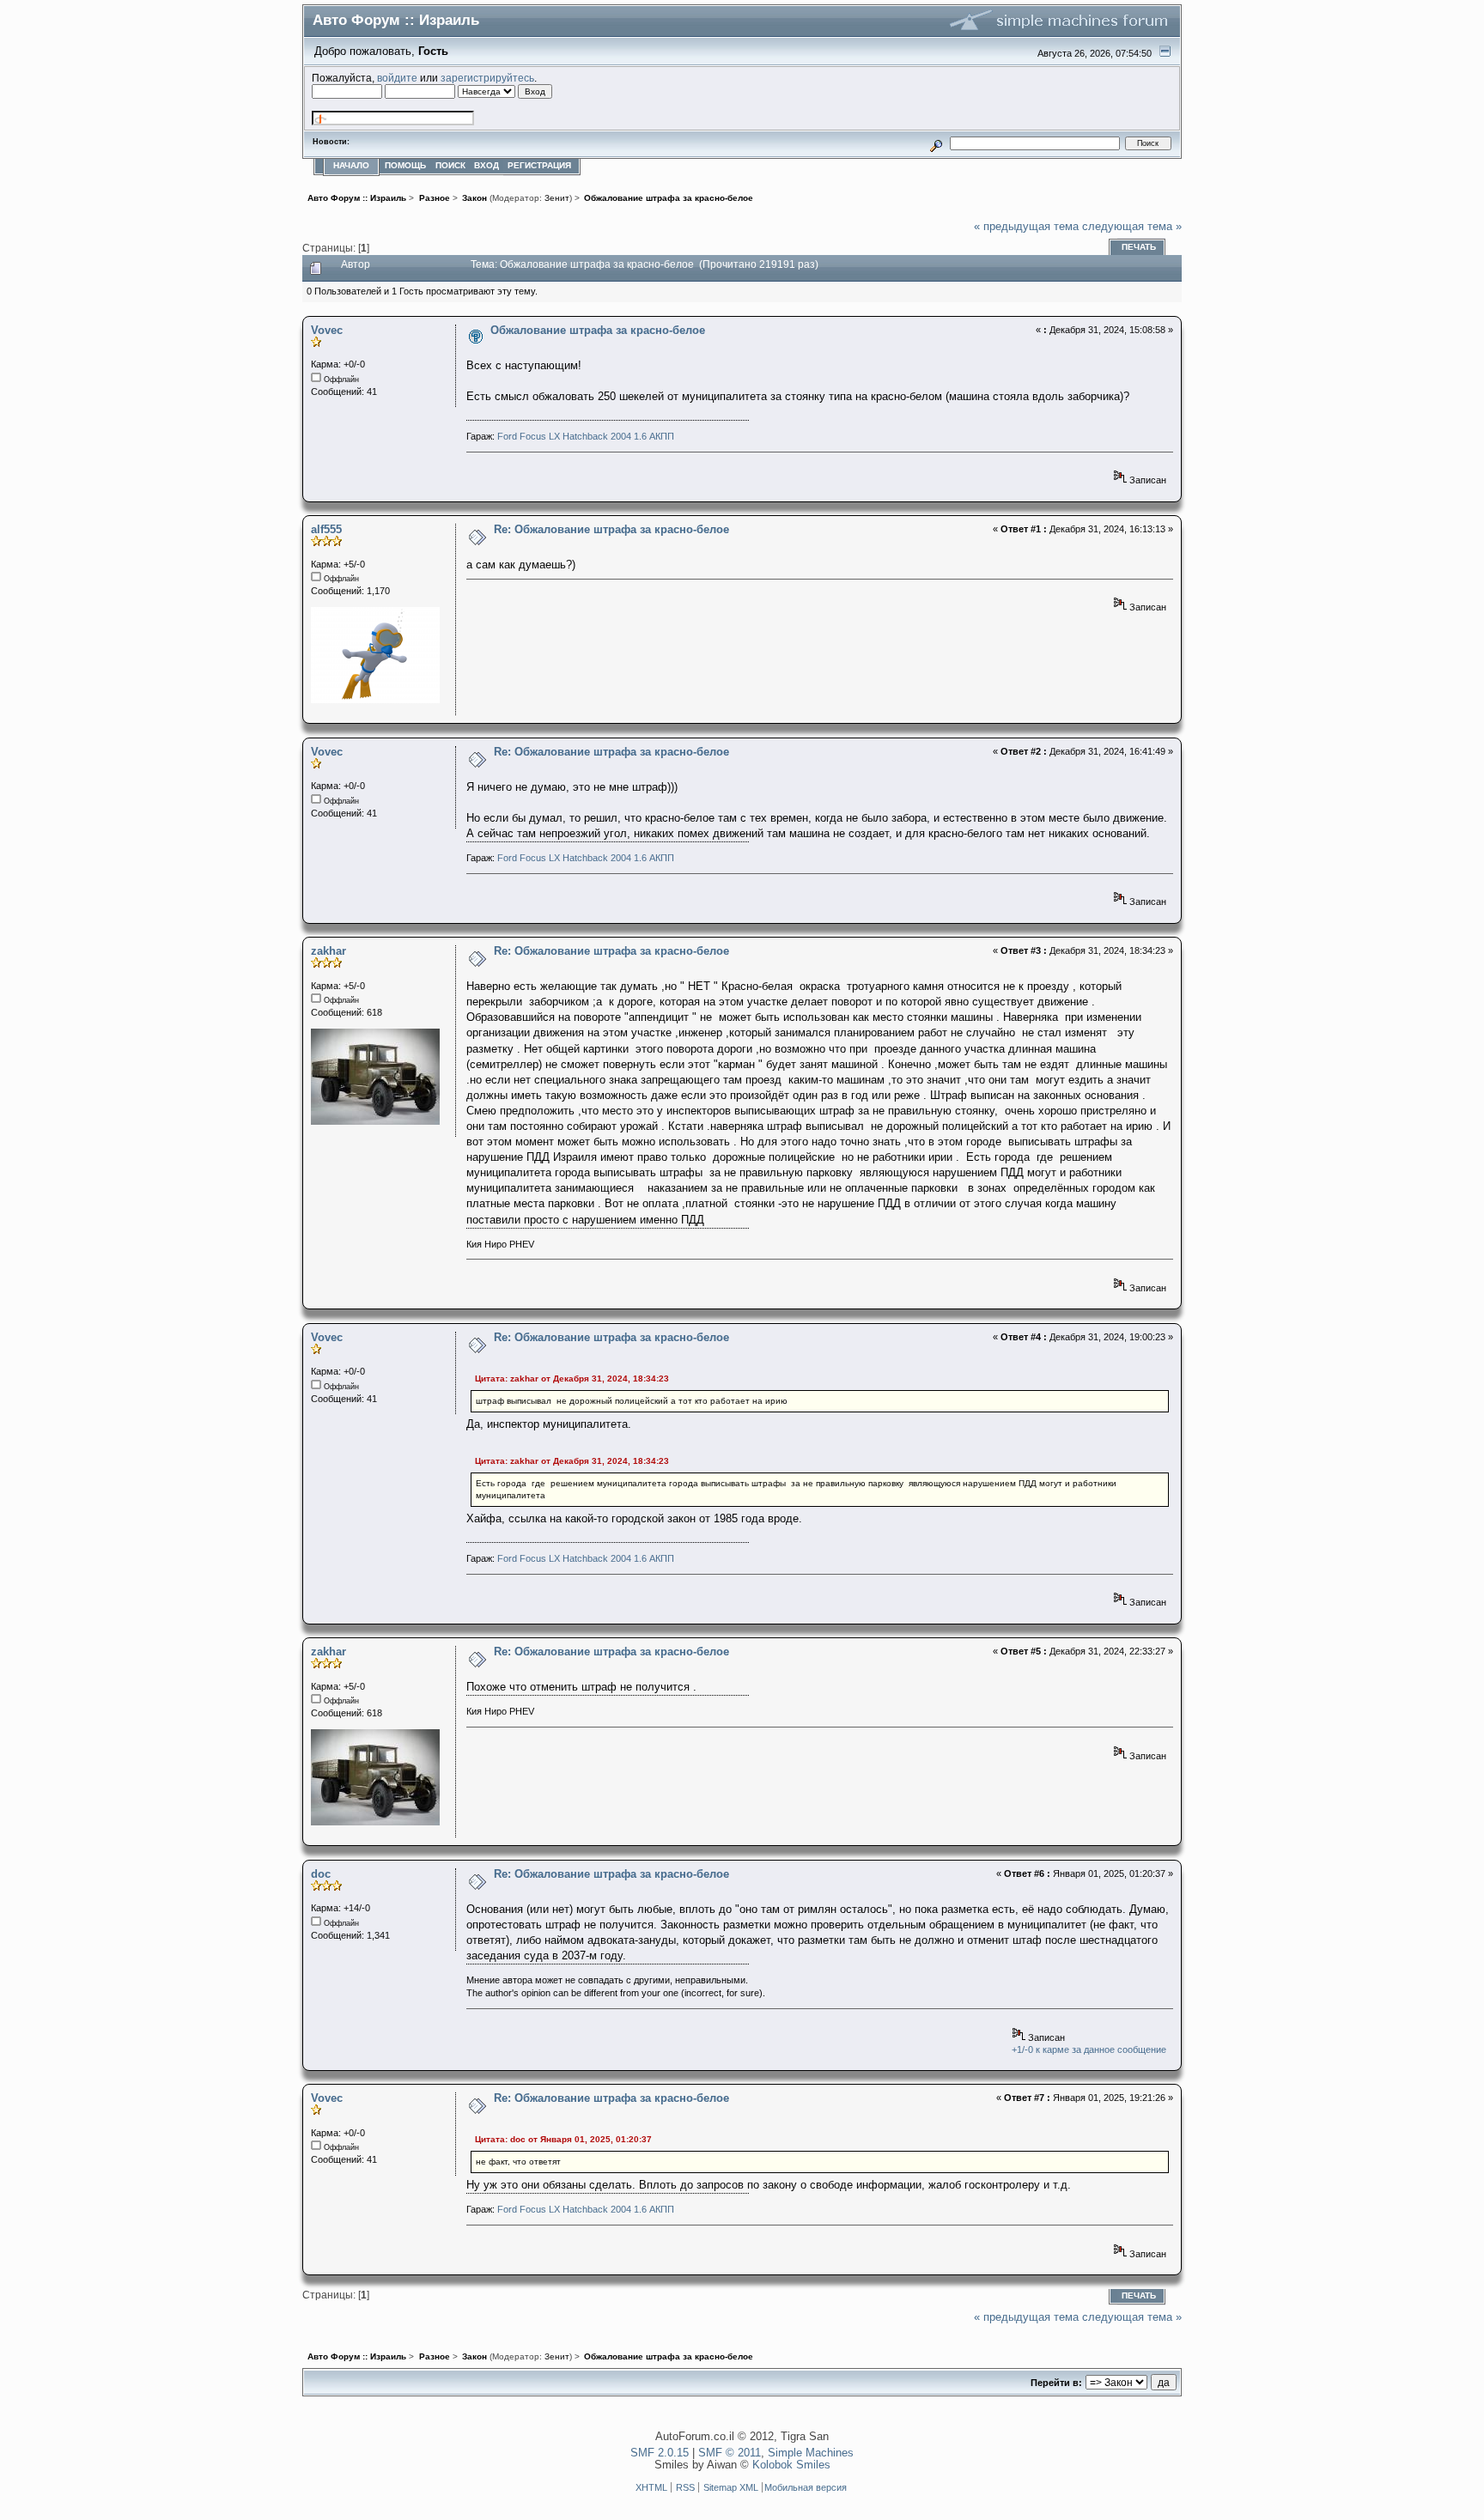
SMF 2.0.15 (660, 2453)
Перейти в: (1056, 2383)
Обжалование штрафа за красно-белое (598, 330)
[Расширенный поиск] (937, 143)
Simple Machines (811, 2453)
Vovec (327, 330)
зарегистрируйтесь (487, 78)
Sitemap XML (731, 2487)
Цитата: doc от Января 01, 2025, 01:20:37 (563, 2139)
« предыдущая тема (1026, 226)
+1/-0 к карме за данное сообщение (1089, 2049)
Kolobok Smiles (791, 2465)
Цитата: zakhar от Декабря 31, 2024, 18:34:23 (572, 1378)
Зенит (557, 198)
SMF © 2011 (730, 2453)
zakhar (328, 951)
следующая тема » (1132, 226)
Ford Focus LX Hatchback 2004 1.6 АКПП (586, 436)
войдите (397, 78)
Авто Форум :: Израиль (396, 20)
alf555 (326, 529)
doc (321, 1874)
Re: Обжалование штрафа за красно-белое (611, 529)
